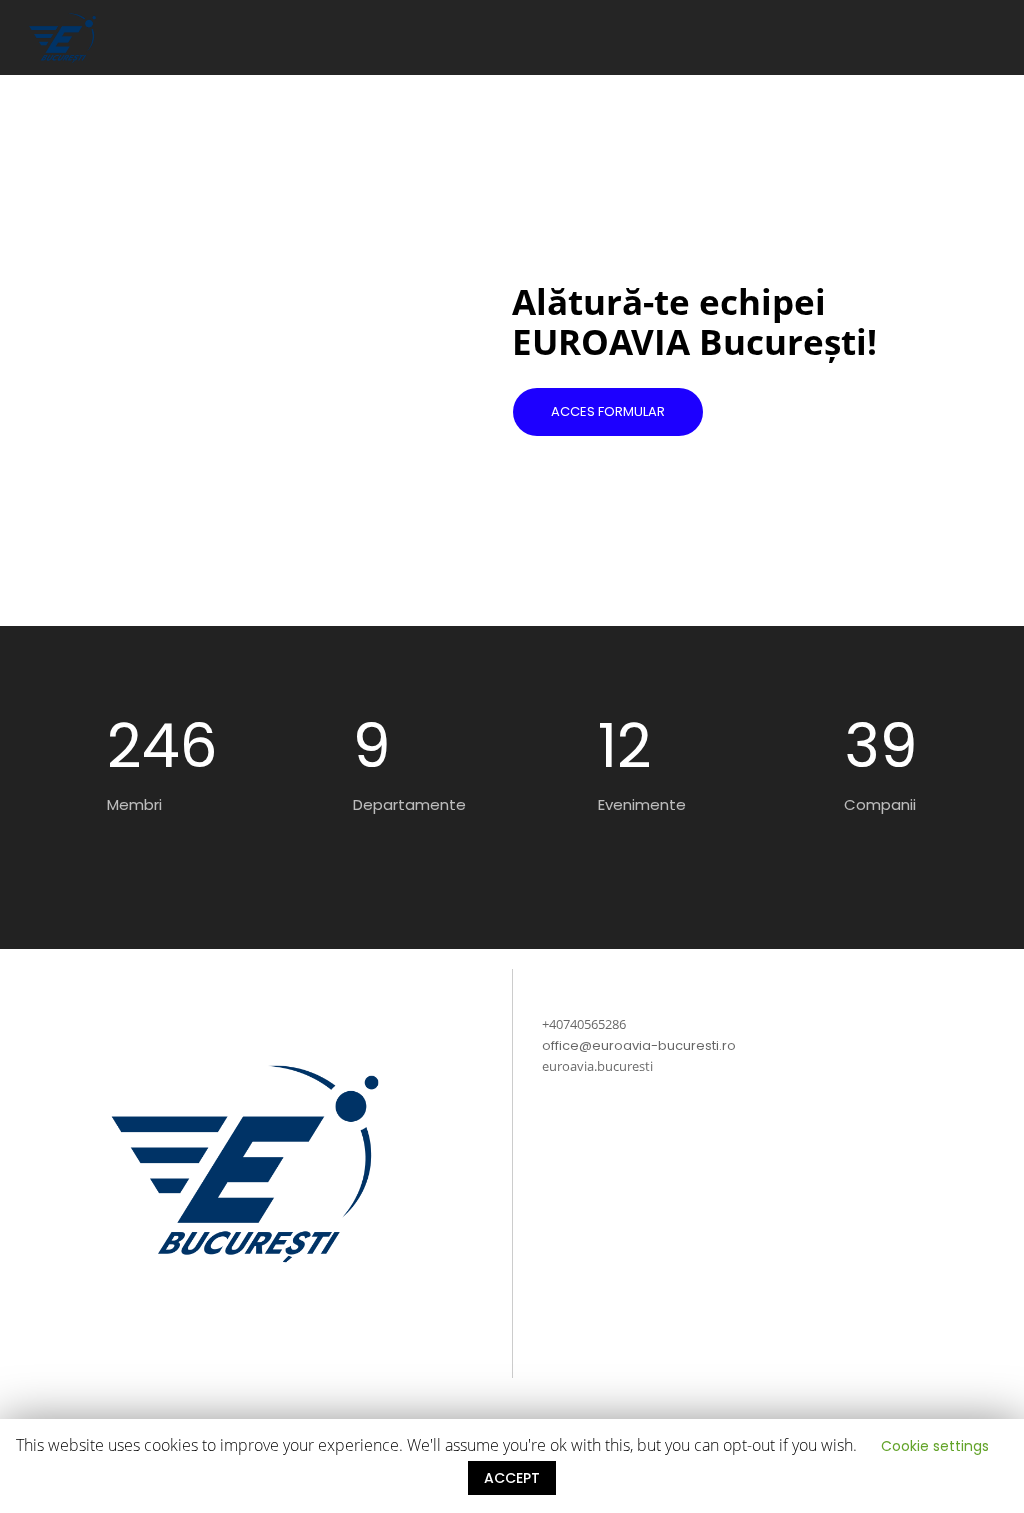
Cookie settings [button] (935, 1446)
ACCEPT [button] (512, 1478)
